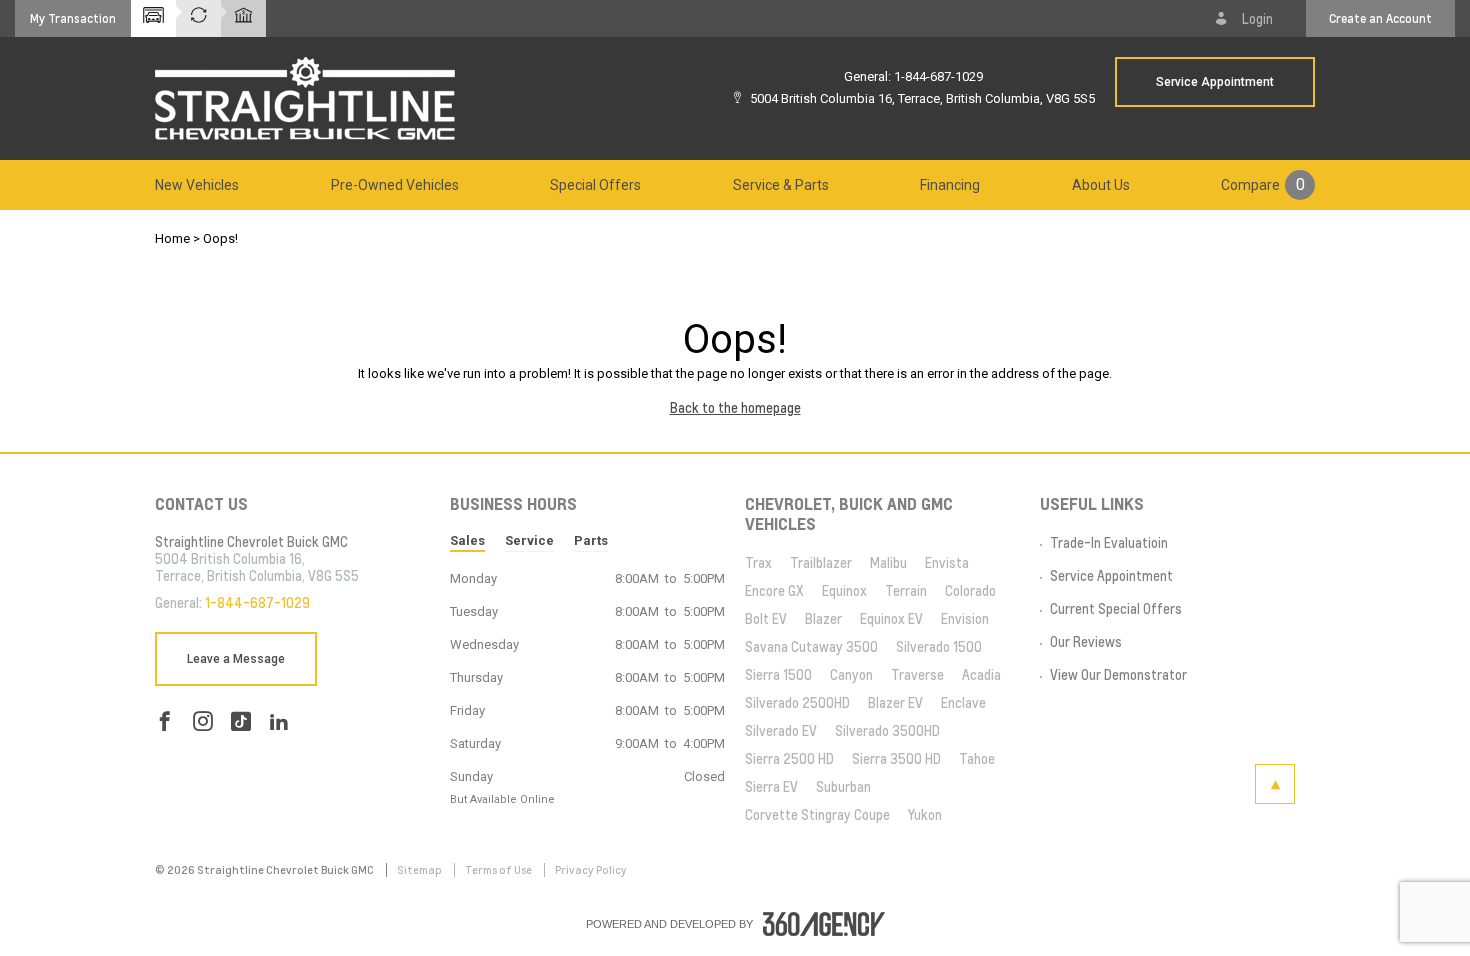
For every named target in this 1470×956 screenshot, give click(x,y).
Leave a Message (236, 659)
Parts (591, 540)
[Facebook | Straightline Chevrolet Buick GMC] (165, 721)
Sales (467, 540)
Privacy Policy (591, 870)
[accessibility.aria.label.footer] (824, 924)
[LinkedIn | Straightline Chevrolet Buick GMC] (279, 721)
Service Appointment (1215, 82)
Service (529, 540)
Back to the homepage (735, 408)
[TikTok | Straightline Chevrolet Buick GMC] (241, 721)
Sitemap (420, 870)
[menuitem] (197, 185)
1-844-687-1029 (938, 76)
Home (172, 238)
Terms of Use (499, 870)
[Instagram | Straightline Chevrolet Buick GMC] (203, 721)
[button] (73, 18)
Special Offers (595, 185)
